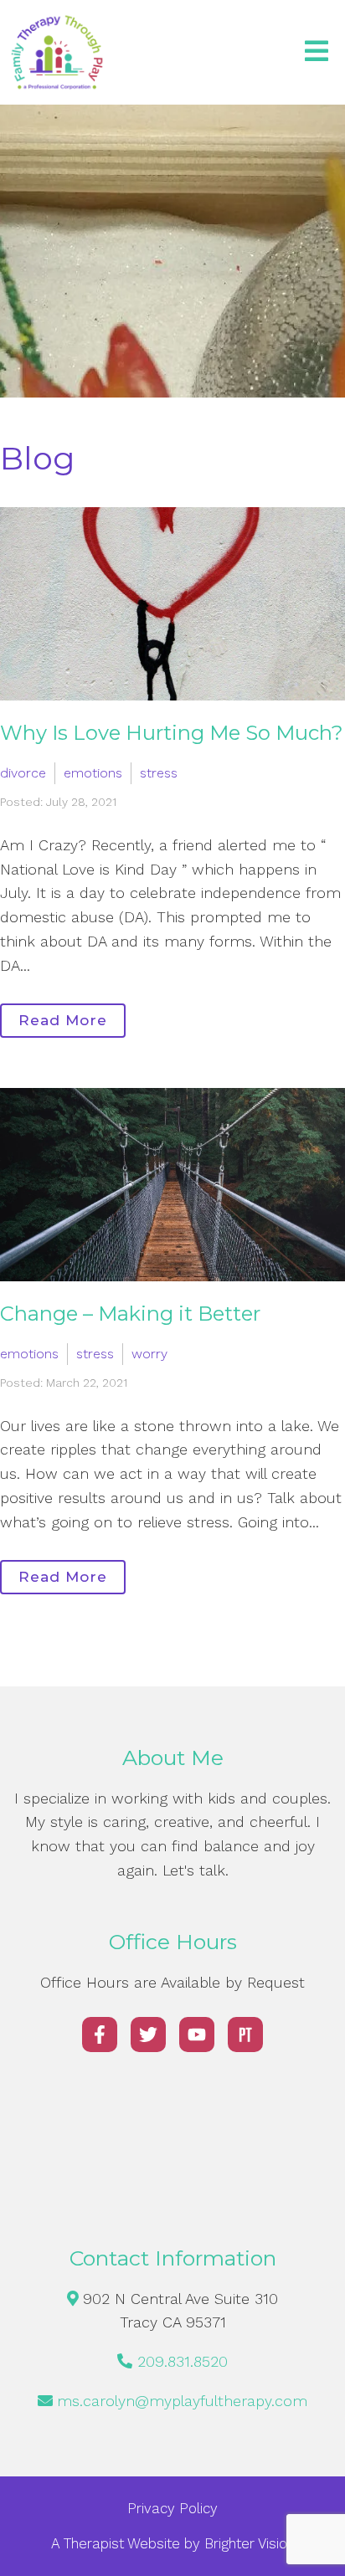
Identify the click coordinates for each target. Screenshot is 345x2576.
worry (149, 1354)
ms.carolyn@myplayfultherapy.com (182, 2401)
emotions (93, 773)
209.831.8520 (183, 2361)
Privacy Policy (172, 2508)
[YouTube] (197, 2035)
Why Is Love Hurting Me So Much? (172, 733)
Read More (63, 1020)
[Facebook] (100, 2035)
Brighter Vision (250, 2543)
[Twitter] (148, 2035)
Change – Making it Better (130, 1314)
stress (159, 773)
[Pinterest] (245, 2035)
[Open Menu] (317, 52)
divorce (23, 773)
